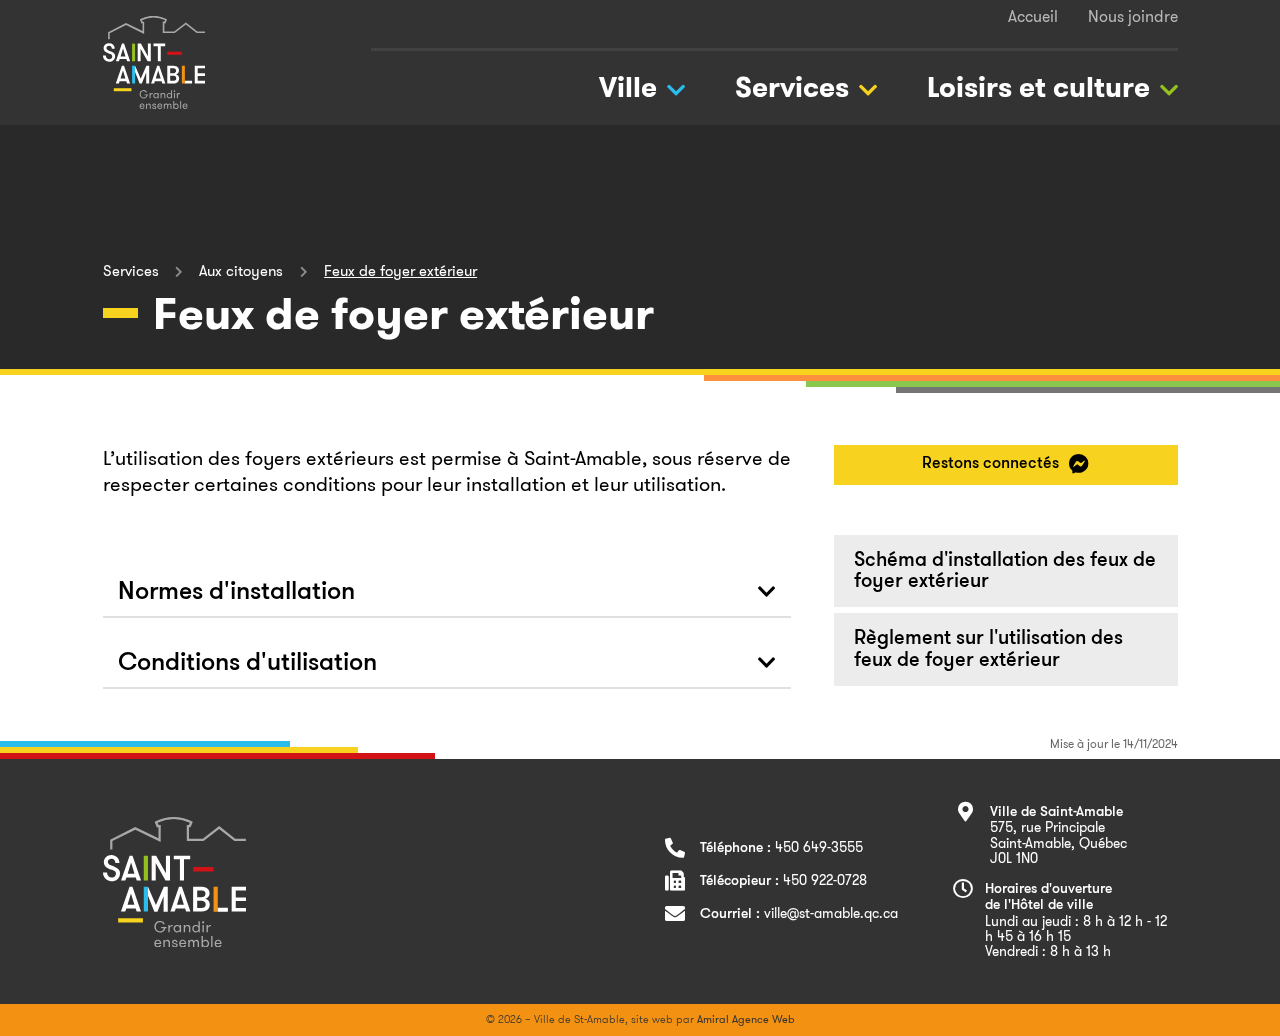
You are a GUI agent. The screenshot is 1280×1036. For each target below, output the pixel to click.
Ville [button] (628, 87)
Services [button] (792, 87)
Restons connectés (990, 464)
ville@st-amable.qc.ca (831, 913)
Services (131, 271)
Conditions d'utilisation (247, 663)
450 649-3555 (819, 847)
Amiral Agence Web (746, 1019)
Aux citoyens (241, 271)
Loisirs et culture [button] (1038, 87)
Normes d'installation (236, 592)
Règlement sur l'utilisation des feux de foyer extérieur (988, 650)
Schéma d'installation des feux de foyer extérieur (1005, 572)
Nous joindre (1133, 16)
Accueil (1033, 16)
